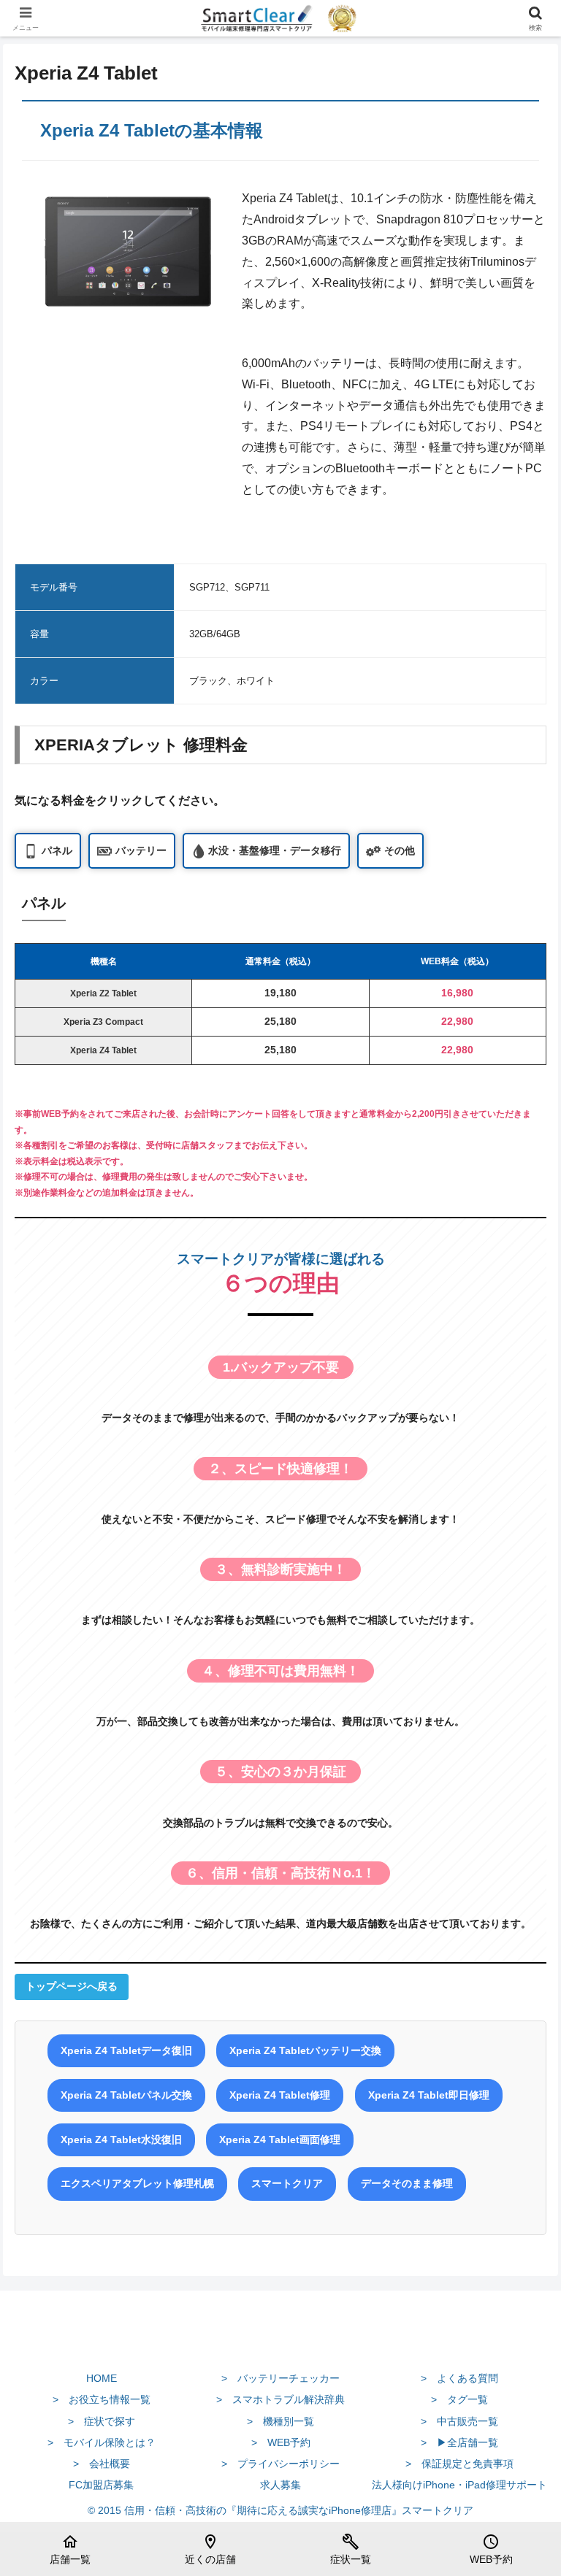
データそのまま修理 (407, 2183)
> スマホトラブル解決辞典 (280, 2399)
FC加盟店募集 (101, 2485)
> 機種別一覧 (280, 2421)
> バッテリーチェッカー (280, 2378)
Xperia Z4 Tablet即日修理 (429, 2095)
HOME (102, 2378)
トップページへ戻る (72, 1986)
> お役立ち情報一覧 (102, 2399)
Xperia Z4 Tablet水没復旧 (121, 2139)
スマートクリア (287, 2183)
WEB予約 (491, 2549)
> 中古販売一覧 (459, 2421)
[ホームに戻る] (280, 2344)
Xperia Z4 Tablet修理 (280, 2095)
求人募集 (280, 2485)
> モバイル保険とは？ (102, 2442)
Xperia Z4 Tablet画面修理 (280, 2139)
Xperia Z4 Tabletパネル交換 (126, 2095)
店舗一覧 (70, 2549)
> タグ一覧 (459, 2399)
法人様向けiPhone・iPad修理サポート (459, 2485)
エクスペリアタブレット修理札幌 (137, 2183)
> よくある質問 (459, 2378)
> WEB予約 (281, 2442)
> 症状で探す (102, 2421)
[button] (518, 2043)
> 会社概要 (102, 2464)
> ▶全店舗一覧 (459, 2442)
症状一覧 (351, 2549)
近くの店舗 (210, 2549)
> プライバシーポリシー (280, 2464)
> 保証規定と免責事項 (459, 2464)
